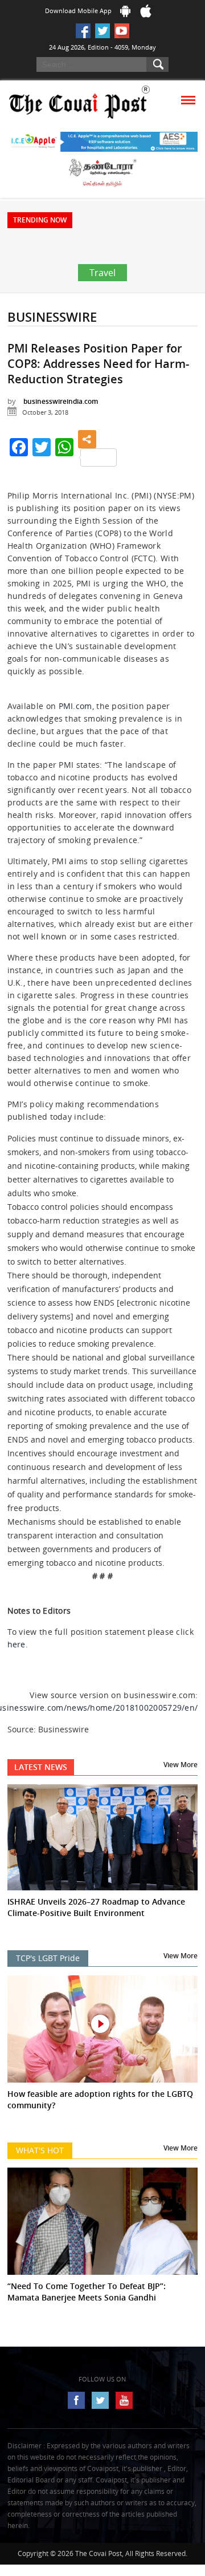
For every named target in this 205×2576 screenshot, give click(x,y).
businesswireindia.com (61, 436)
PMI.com (75, 740)
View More (181, 1799)
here (17, 1678)
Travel (102, 307)
